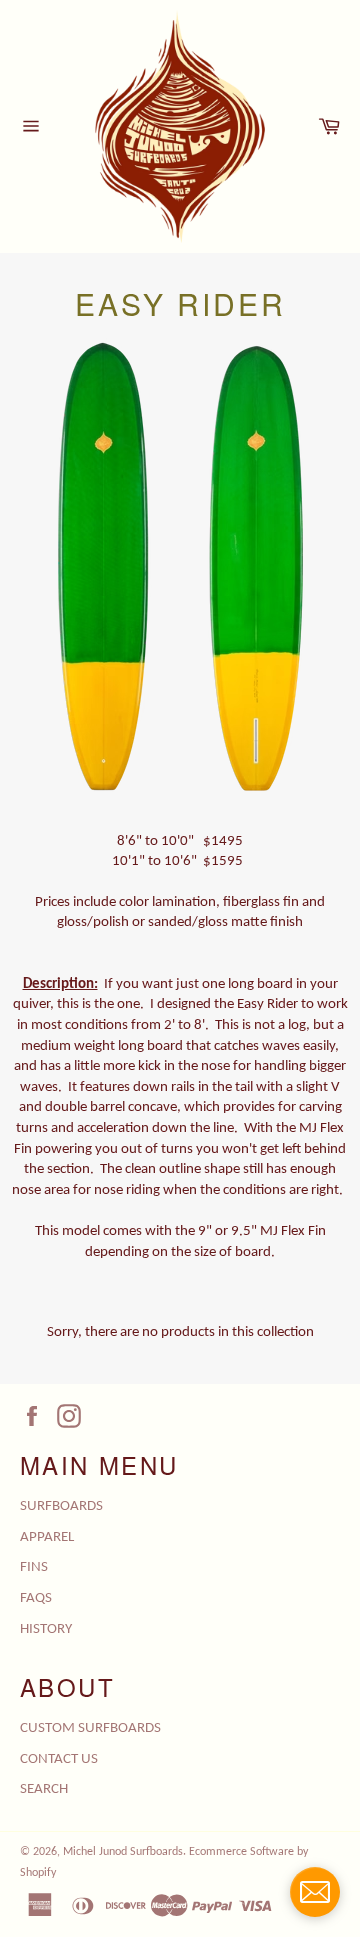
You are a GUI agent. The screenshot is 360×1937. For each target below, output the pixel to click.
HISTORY (46, 1629)
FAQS (36, 1598)
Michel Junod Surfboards (123, 1852)
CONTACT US (59, 1759)
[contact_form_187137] (315, 1892)
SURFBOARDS (61, 1506)
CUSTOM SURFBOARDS (90, 1728)
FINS (34, 1567)
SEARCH (44, 1789)
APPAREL (47, 1537)
